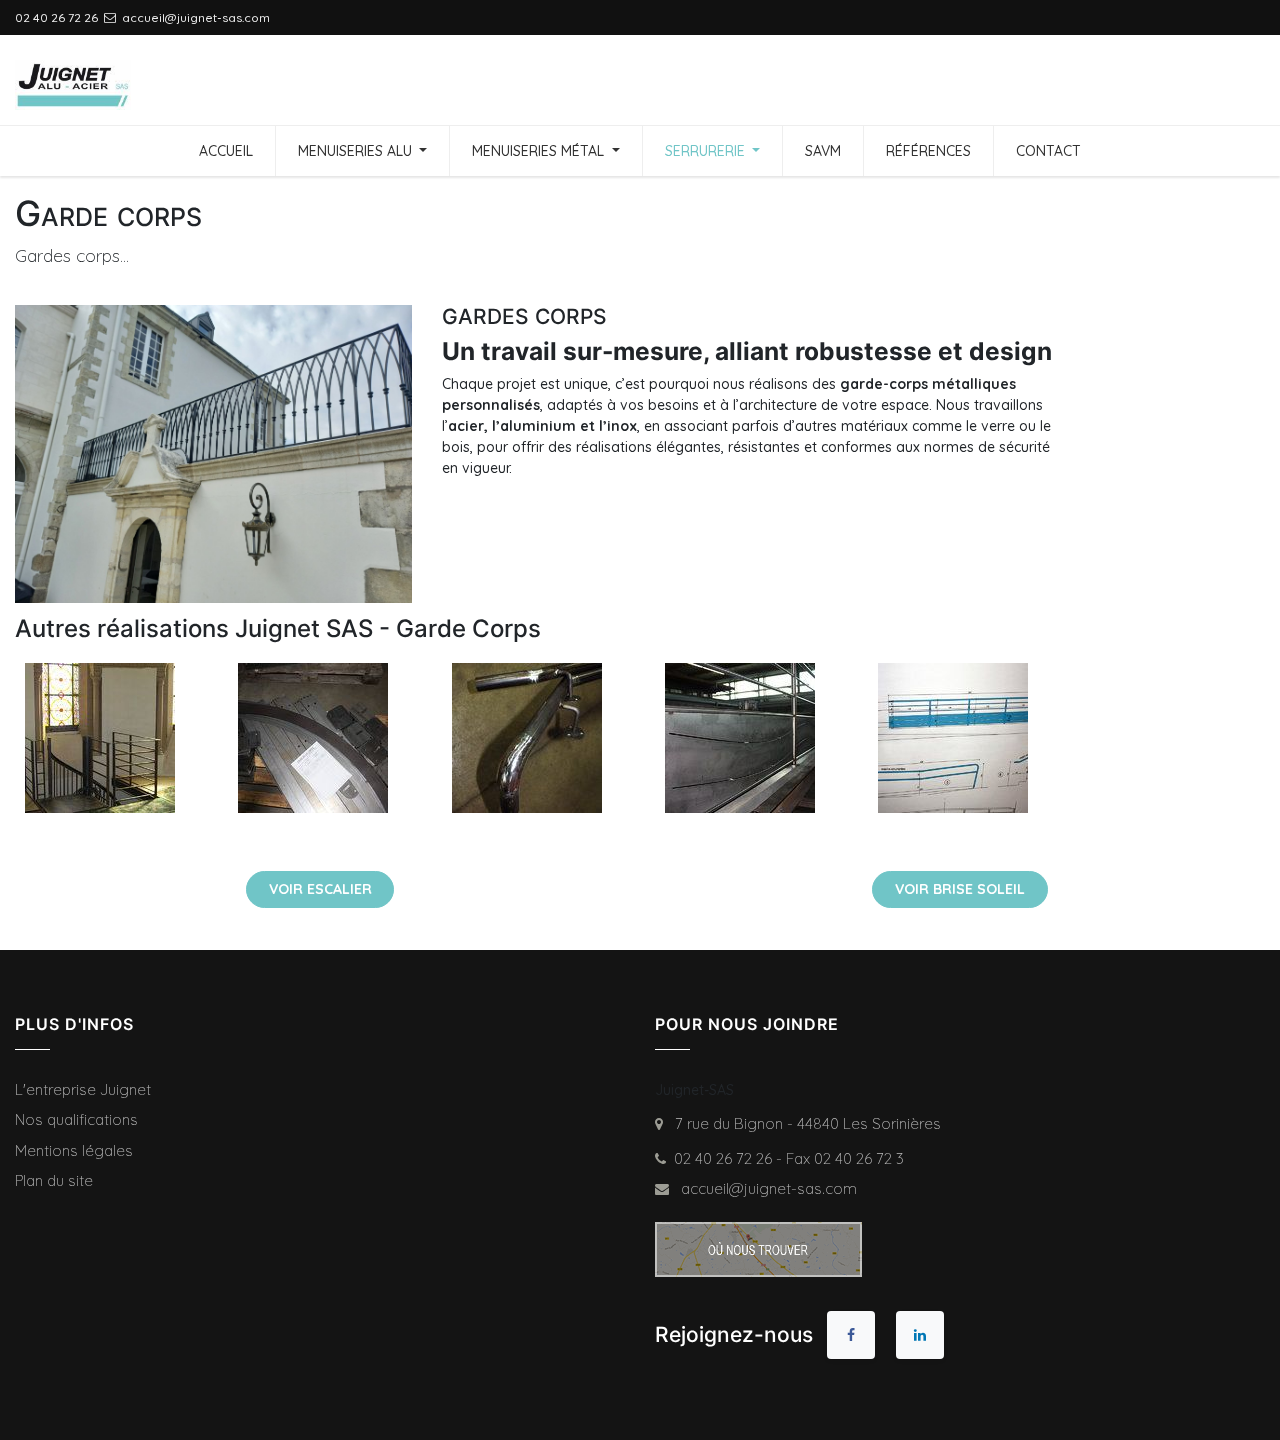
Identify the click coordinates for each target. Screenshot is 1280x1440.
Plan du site (54, 1180)
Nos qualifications (76, 1119)
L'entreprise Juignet (83, 1089)
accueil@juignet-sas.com (765, 1188)
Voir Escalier (320, 889)
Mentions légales (74, 1150)
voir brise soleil (960, 889)
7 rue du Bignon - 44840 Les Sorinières (804, 1123)
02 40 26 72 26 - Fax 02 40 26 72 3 (789, 1158)
